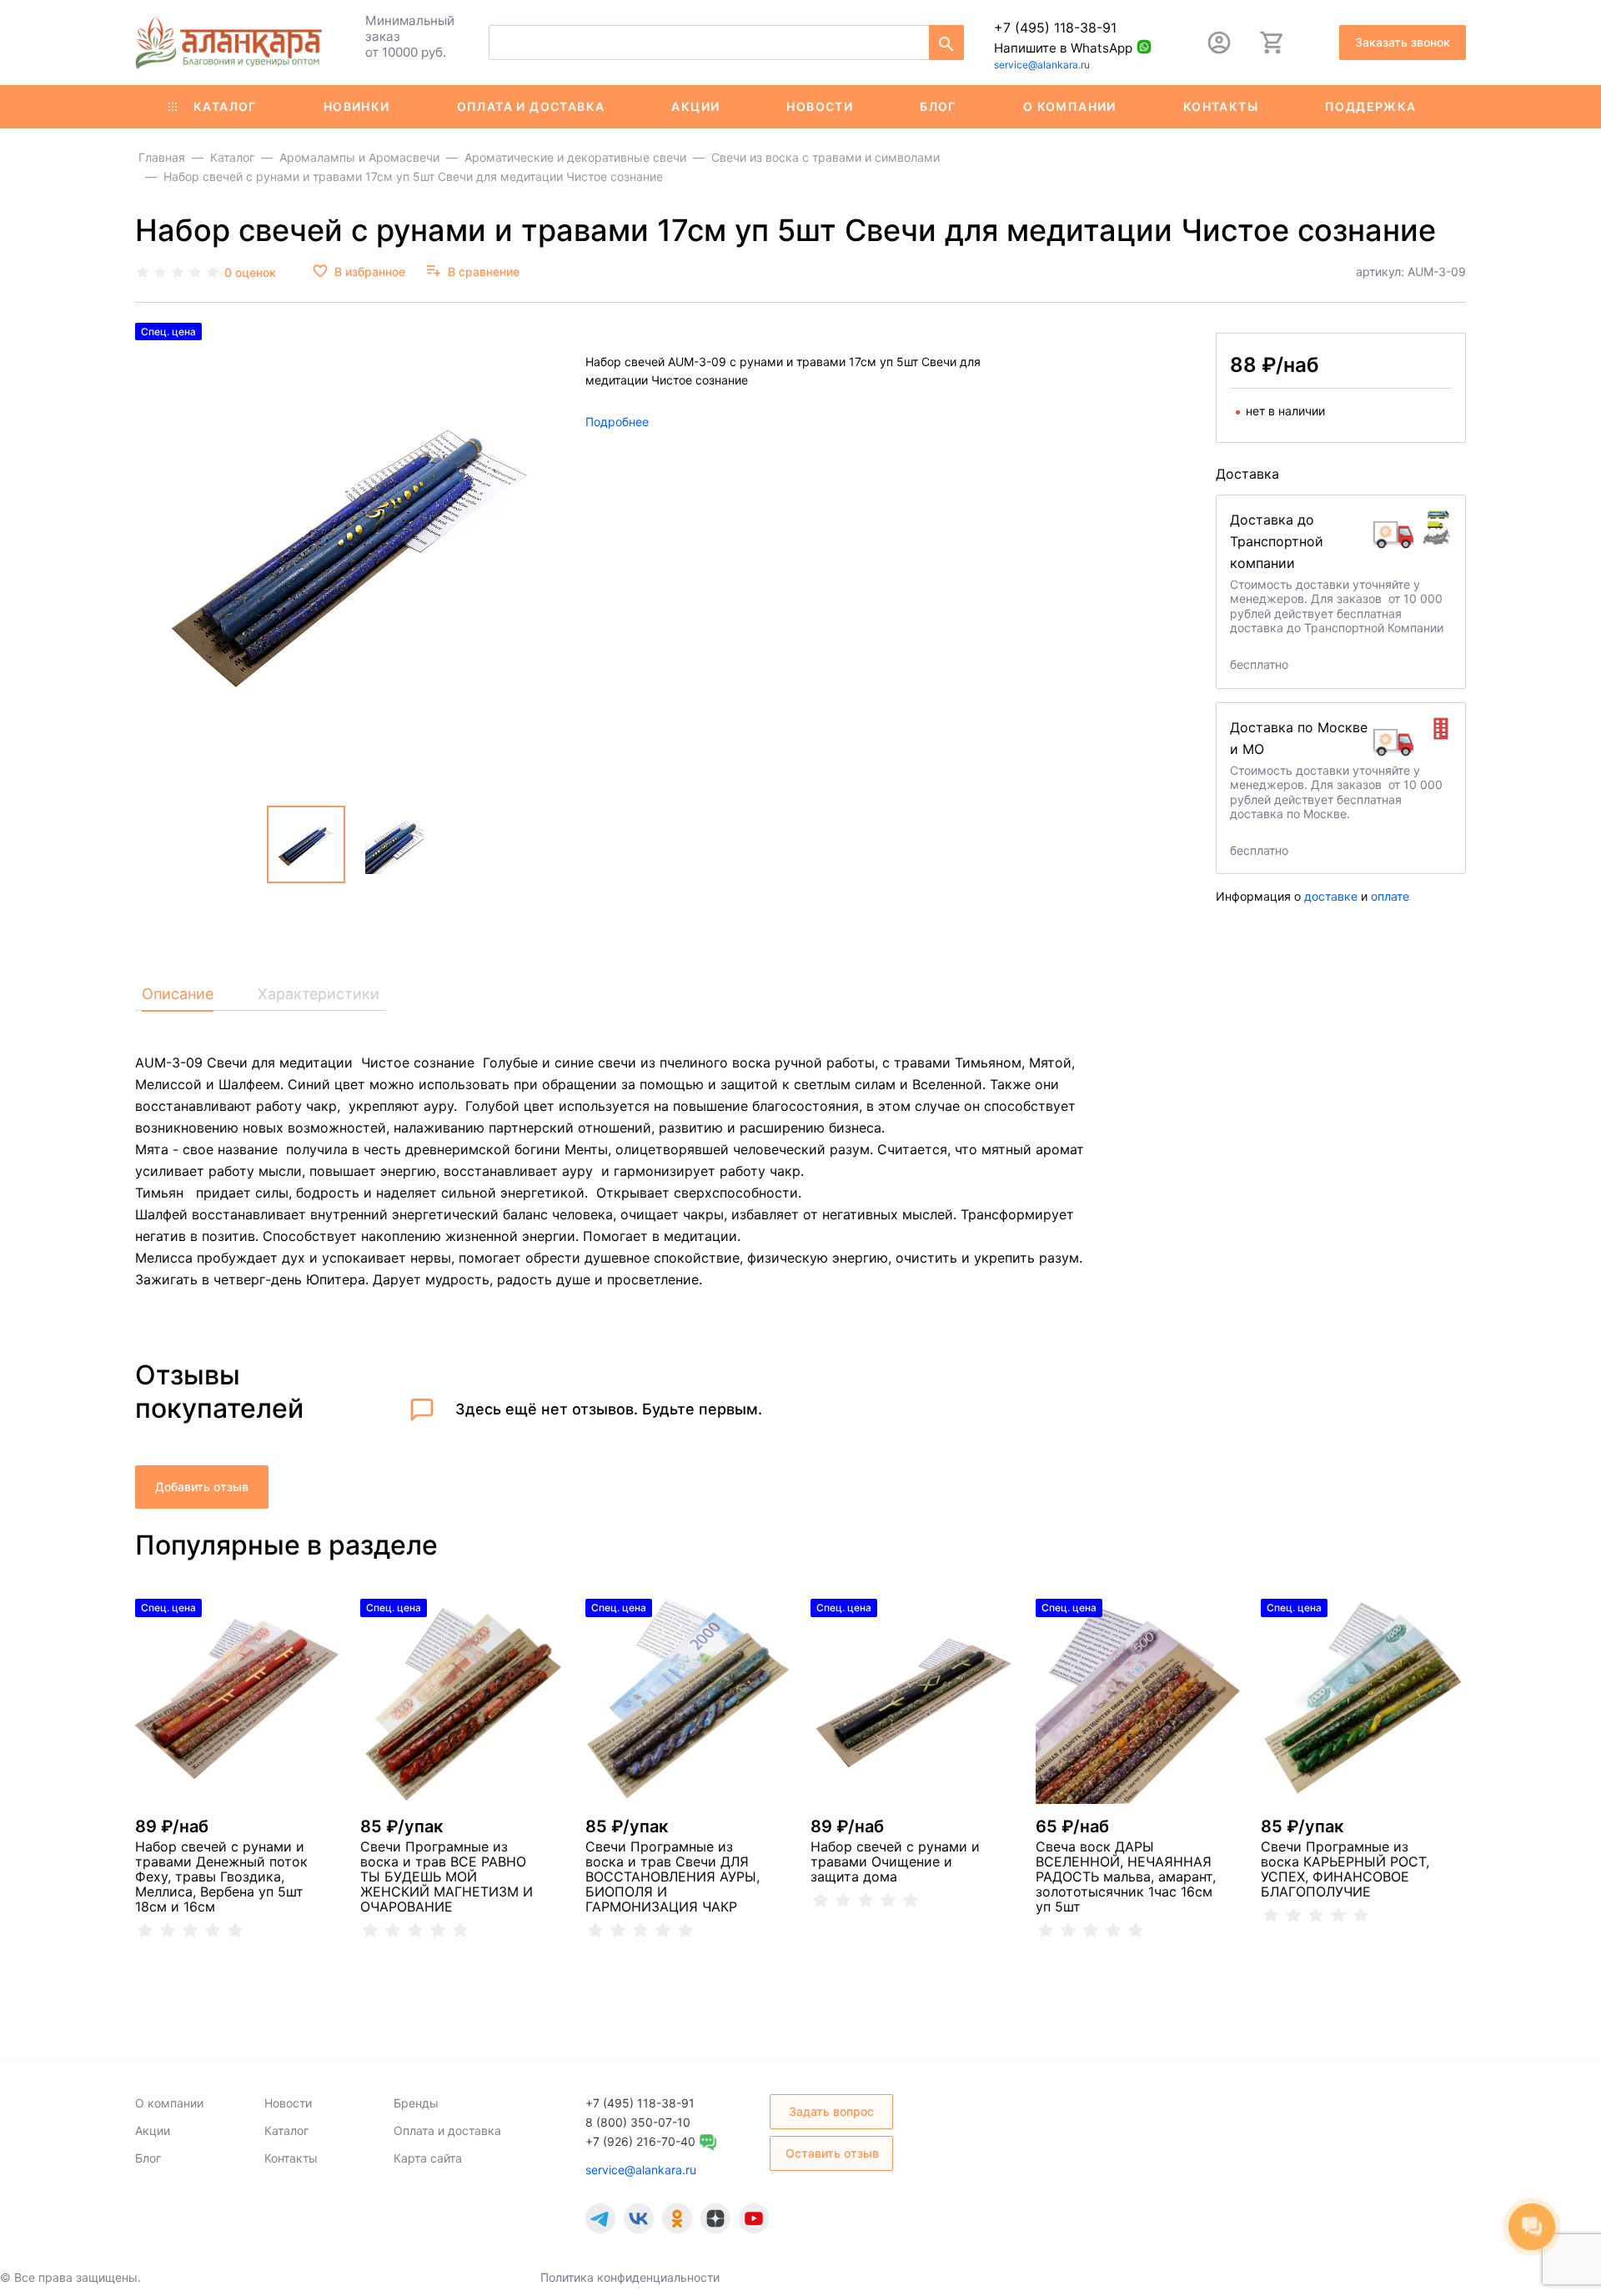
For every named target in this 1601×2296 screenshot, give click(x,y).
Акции (695, 106)
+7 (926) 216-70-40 (640, 2141)
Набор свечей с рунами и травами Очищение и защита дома (895, 1861)
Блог (938, 106)
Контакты (1221, 106)
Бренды (416, 2103)
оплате (1390, 896)
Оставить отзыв (832, 2153)
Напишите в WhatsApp (1063, 48)
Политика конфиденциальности (630, 2277)
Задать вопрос (831, 2111)
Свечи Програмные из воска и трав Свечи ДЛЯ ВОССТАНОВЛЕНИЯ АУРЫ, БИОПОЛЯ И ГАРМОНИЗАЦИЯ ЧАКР (673, 1876)
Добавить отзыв (202, 1487)
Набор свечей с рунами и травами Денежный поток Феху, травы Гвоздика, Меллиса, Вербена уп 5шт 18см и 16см (221, 1876)
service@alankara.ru (1042, 65)
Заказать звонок (1403, 42)
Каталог (225, 106)
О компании (1070, 106)
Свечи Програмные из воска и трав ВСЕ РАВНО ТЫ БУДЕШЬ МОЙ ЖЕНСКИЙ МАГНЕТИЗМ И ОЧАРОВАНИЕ (447, 1876)
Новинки (357, 106)
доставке (1331, 896)
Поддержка (1371, 106)
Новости (820, 106)
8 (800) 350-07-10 (638, 2122)
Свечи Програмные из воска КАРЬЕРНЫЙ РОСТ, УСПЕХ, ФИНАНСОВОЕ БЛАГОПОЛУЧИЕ (1345, 1869)
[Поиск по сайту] (946, 43)
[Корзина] (1272, 43)
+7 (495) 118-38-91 (1055, 28)
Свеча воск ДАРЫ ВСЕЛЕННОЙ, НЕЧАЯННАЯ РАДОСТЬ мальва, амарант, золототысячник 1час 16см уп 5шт (1126, 1876)
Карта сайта (428, 2158)
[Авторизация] (1219, 43)
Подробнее (617, 422)
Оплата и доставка (531, 106)
